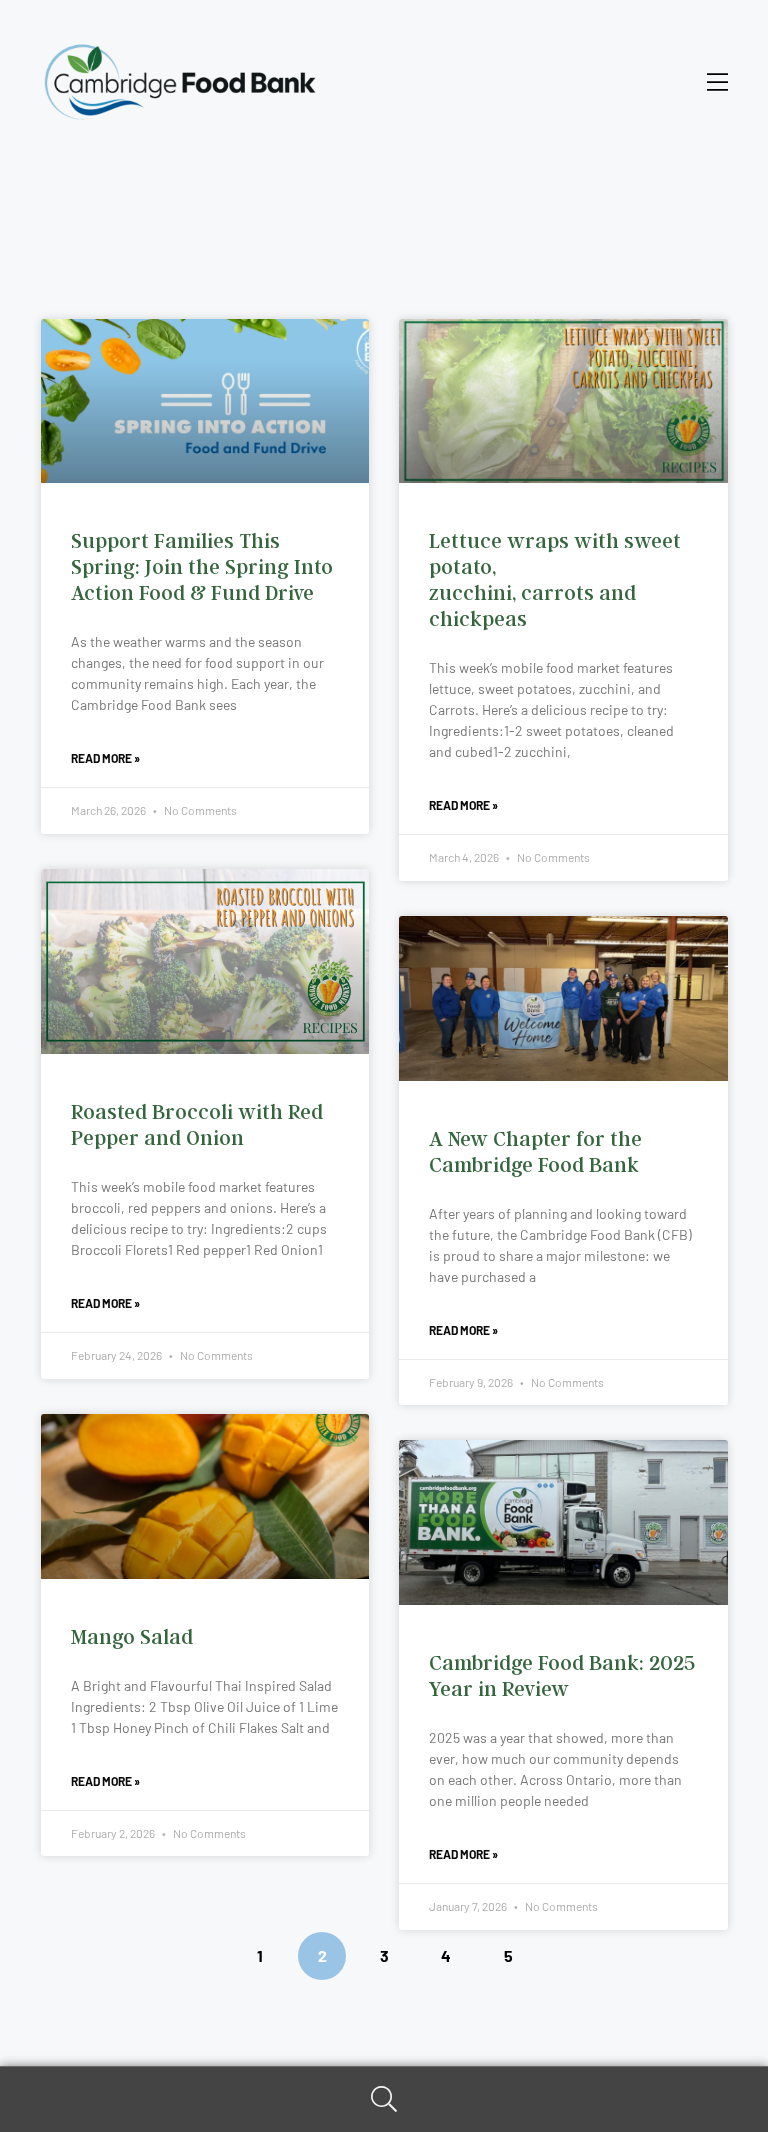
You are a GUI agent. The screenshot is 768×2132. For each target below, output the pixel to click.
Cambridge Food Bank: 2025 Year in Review (562, 1675)
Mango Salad (132, 1636)
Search (384, 2099)
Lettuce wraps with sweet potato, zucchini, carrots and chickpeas (555, 579)
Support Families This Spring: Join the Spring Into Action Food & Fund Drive (202, 566)
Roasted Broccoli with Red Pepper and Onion (197, 1124)
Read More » (105, 758)
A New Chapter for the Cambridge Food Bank (535, 1151)
